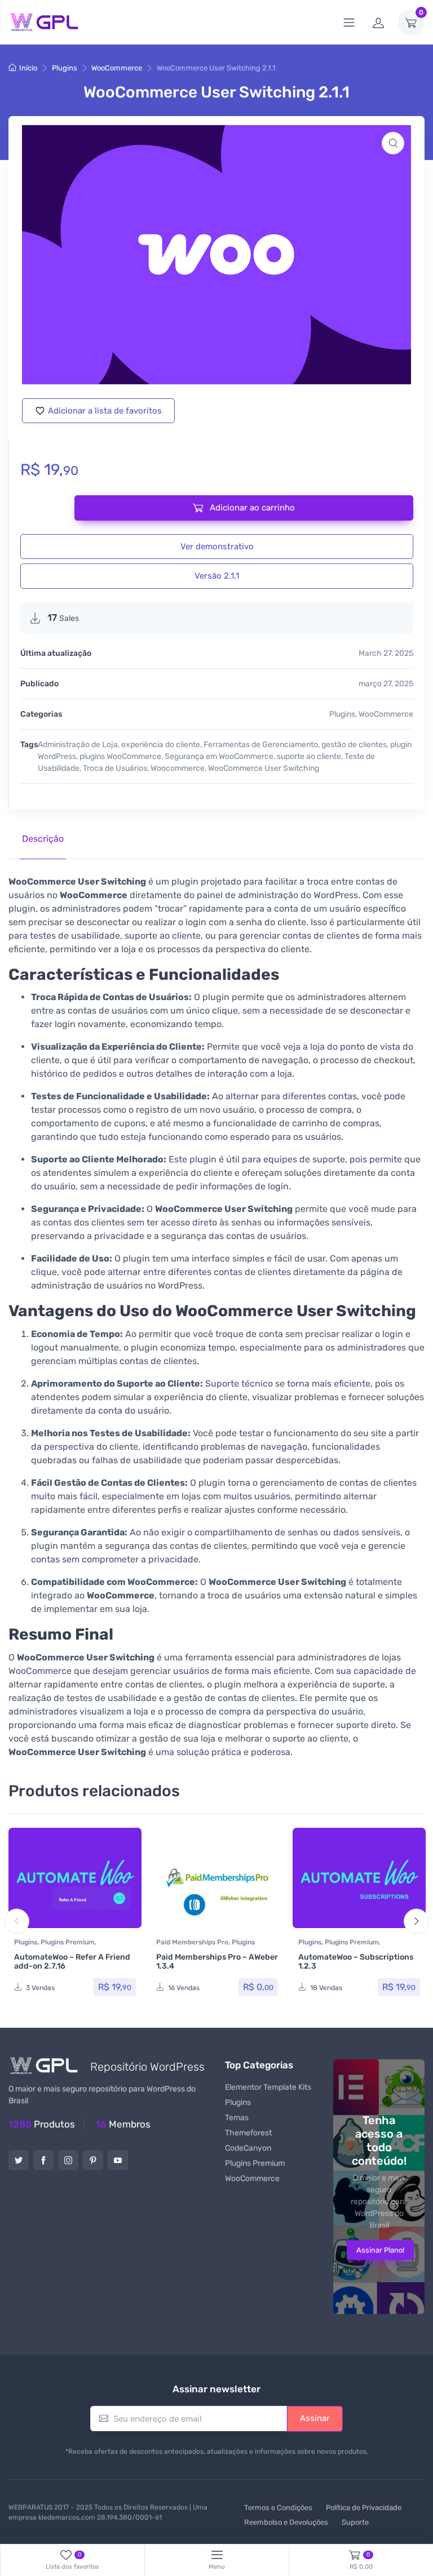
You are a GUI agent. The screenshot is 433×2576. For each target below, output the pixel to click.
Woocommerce (178, 768)
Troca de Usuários (115, 768)
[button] (393, 143)
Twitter (19, 2160)
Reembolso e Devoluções (286, 2522)
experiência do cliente (161, 745)
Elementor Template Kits (268, 2087)
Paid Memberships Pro (192, 1942)
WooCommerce (117, 68)
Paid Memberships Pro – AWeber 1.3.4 (217, 1962)
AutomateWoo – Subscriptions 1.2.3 (356, 1962)
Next (416, 1921)
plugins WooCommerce (120, 756)
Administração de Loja (78, 745)
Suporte (355, 2522)
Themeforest (248, 2133)
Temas (237, 2118)
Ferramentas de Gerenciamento (261, 745)
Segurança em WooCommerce (219, 756)
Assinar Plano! (380, 2250)
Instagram (68, 2160)
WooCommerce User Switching (264, 768)
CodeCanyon (248, 2148)
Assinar (315, 2418)
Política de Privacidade (364, 2508)
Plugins (65, 68)
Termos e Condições (278, 2508)
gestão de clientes (354, 745)
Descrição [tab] (43, 839)
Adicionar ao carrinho (251, 508)
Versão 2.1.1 (217, 576)
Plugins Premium (68, 1942)
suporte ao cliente (309, 756)
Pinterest (93, 2160)
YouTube (118, 2160)
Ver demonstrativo (217, 547)
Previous (17, 1921)
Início (28, 68)
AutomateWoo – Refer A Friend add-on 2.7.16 (72, 1962)
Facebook (43, 2160)
